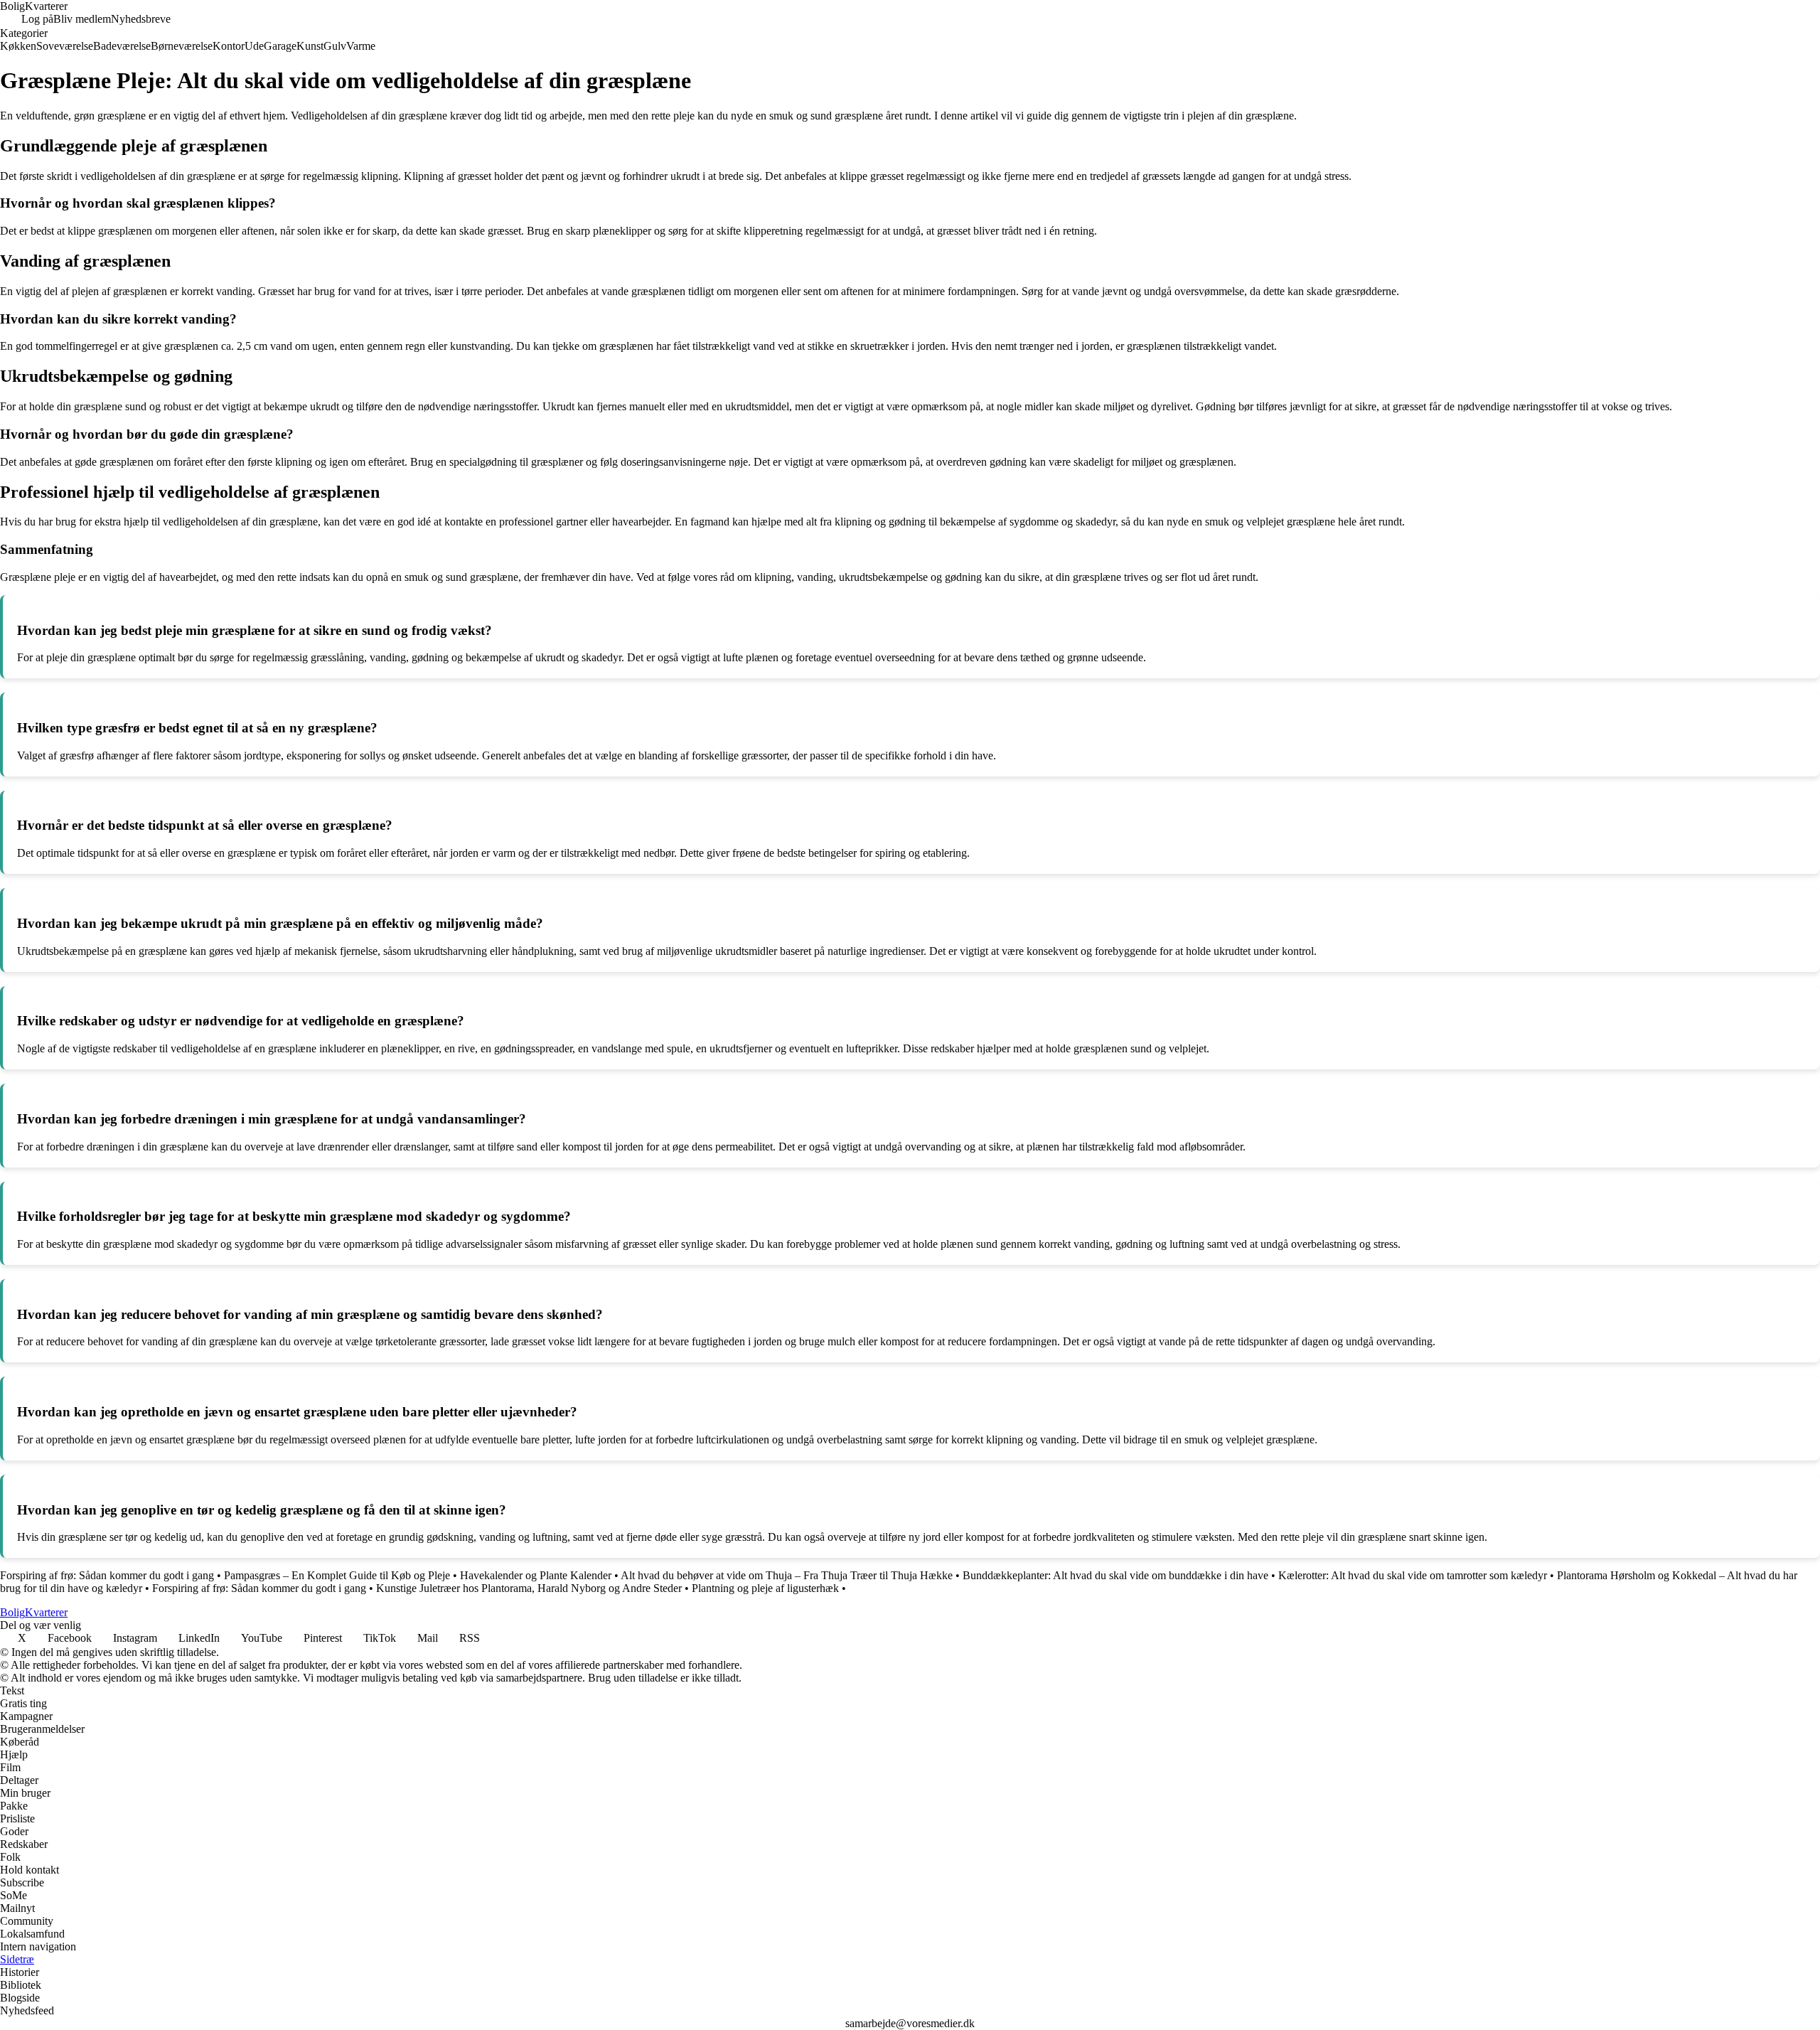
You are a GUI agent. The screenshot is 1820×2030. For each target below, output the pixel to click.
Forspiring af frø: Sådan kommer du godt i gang (107, 1575)
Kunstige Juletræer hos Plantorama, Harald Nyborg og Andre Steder (529, 1588)
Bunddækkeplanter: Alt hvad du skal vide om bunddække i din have (1115, 1575)
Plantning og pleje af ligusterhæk (765, 1588)
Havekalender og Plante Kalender (536, 1575)
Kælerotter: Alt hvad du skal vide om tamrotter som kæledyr (1413, 1575)
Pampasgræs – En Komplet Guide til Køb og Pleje (337, 1575)
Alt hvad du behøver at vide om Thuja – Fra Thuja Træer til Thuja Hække (787, 1575)
